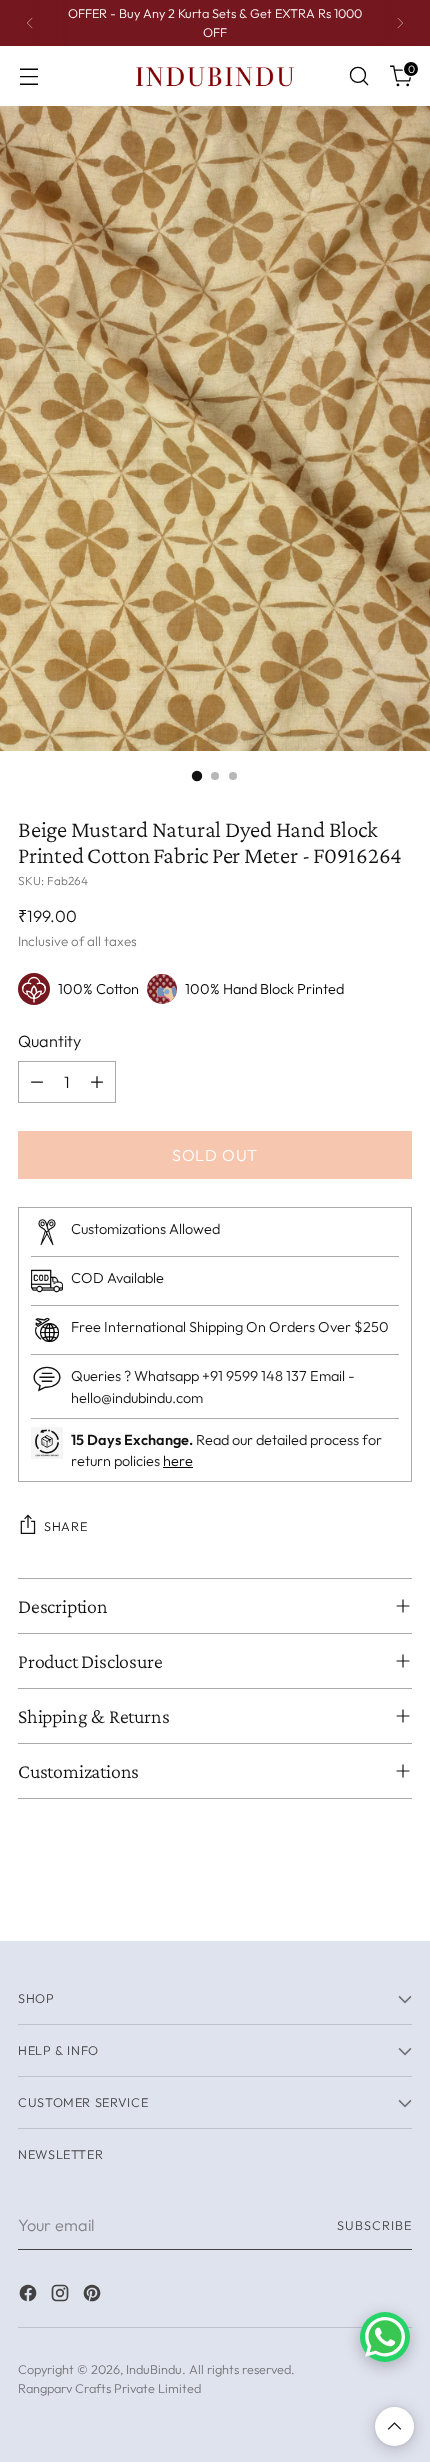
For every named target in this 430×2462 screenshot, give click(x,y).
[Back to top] (394, 2426)
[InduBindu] (215, 75)
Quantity (49, 1041)
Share (65, 1526)
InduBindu (154, 2369)
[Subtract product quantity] (37, 1082)
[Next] (400, 23)
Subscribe (374, 2225)
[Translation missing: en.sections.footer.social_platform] (30, 2296)
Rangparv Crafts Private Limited (109, 2388)
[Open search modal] (358, 76)
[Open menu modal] (28, 76)
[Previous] (30, 23)
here (178, 1461)
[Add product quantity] (97, 1082)
